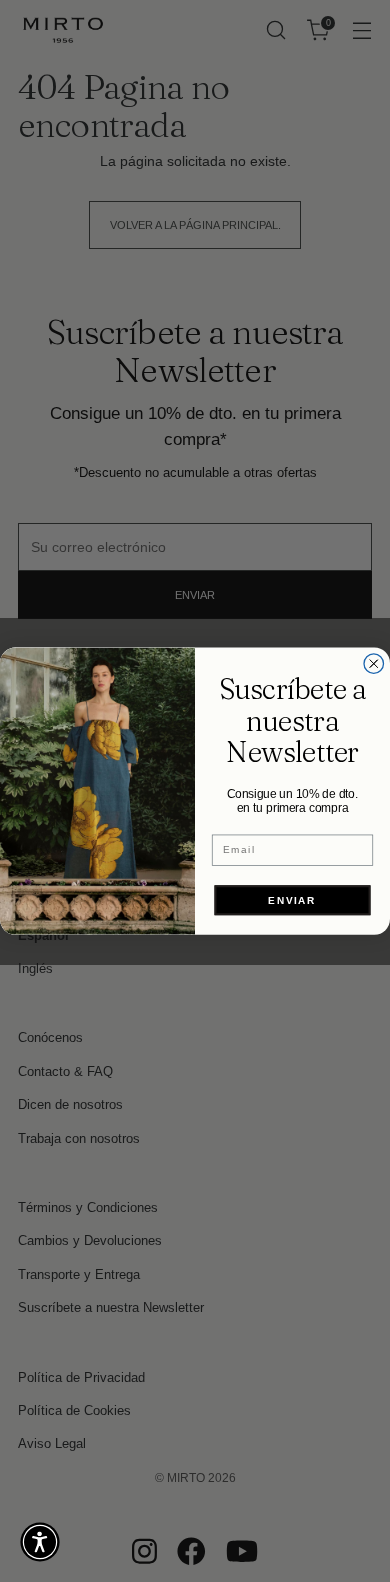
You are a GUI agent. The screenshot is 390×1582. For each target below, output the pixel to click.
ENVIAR (292, 899)
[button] (40, 1542)
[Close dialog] (374, 664)
